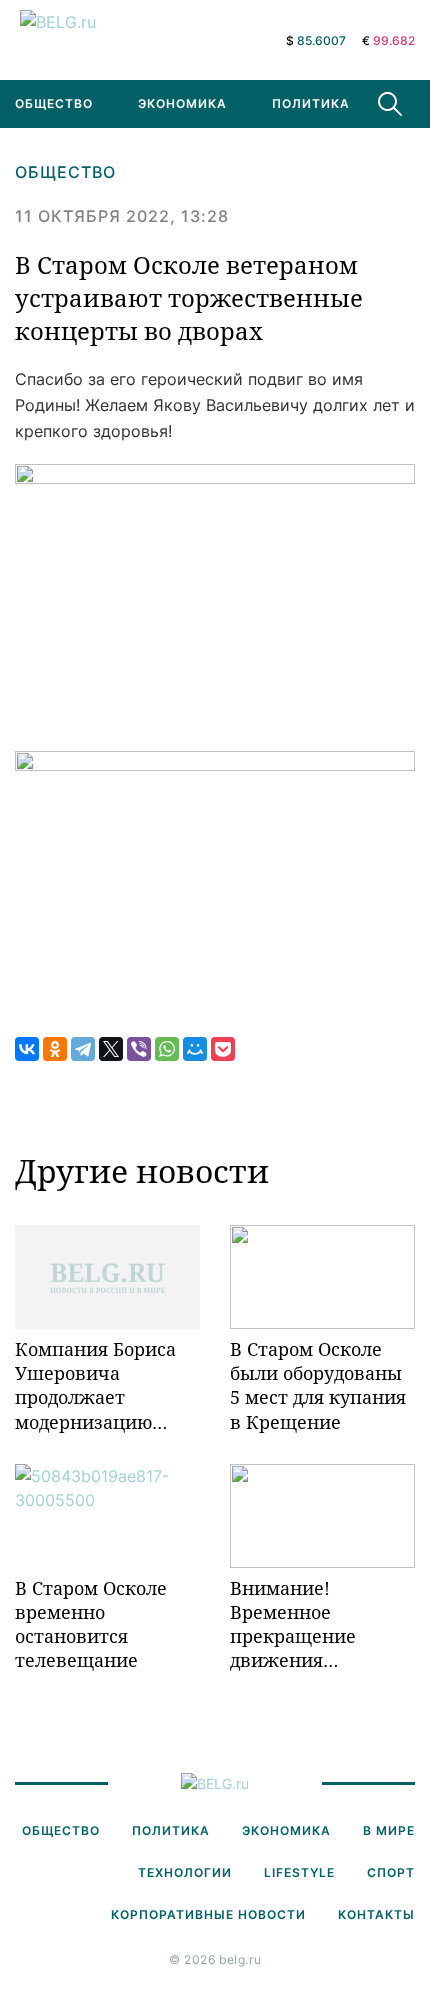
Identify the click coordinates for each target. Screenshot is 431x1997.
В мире (389, 1830)
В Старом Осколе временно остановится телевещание (91, 1624)
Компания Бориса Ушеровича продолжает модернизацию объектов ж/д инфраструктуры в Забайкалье (100, 1385)
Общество (65, 172)
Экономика (182, 103)
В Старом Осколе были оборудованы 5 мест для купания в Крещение (318, 1385)
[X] (111, 1049)
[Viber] (139, 1049)
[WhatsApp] (167, 1049)
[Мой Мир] (195, 1049)
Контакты (376, 1914)
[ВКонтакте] (27, 1049)
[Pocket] (223, 1049)
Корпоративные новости (208, 1914)
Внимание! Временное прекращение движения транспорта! (293, 1624)
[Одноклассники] (55, 1049)
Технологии (185, 1872)
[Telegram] (83, 1049)
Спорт (391, 1872)
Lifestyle (299, 1872)
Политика (311, 103)
